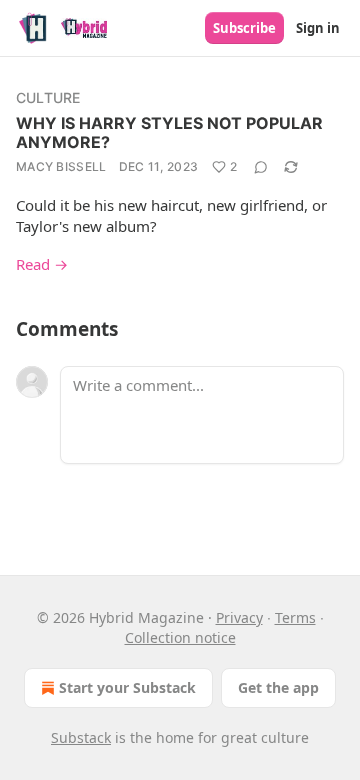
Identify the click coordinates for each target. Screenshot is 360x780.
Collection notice (180, 637)
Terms (295, 617)
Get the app (278, 687)
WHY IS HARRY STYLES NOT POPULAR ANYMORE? (169, 132)
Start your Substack (127, 687)
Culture (48, 97)
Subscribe (244, 28)
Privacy (239, 617)
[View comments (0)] (261, 167)
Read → (42, 264)
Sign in (318, 28)
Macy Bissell (61, 166)
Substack (81, 737)
